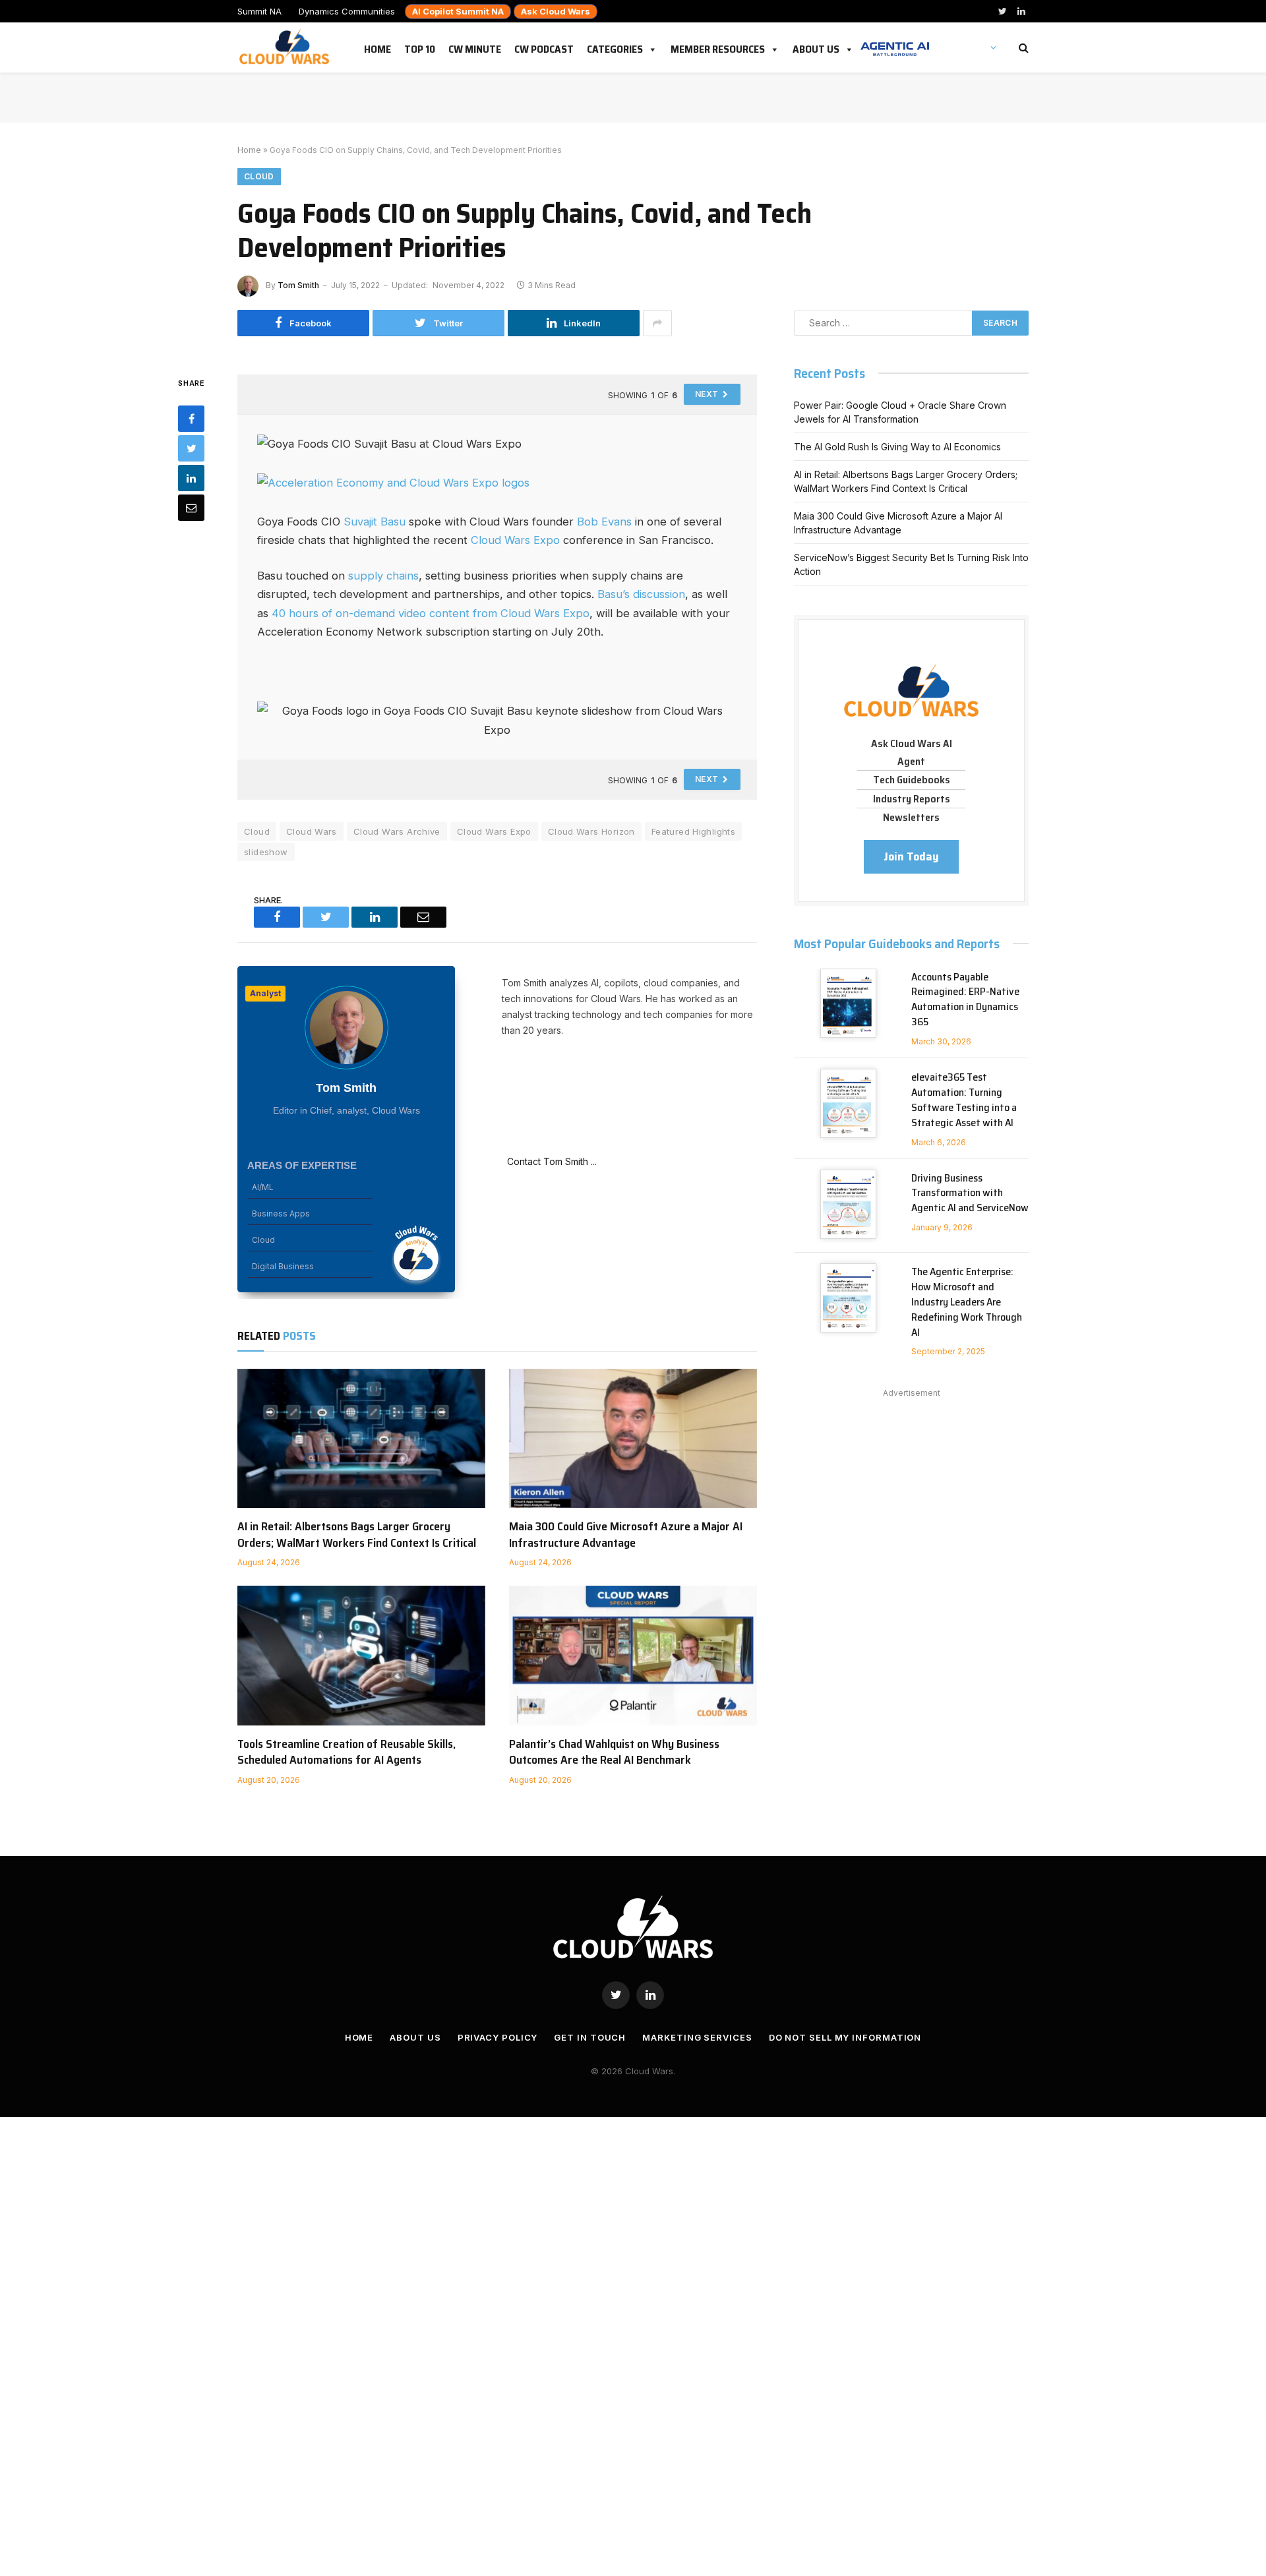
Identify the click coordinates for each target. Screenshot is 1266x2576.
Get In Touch (590, 2037)
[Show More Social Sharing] (657, 323)
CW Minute (475, 47)
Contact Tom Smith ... (549, 1161)
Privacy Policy (498, 2037)
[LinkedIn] (191, 477)
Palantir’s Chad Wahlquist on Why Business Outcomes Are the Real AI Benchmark (614, 1752)
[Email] (191, 507)
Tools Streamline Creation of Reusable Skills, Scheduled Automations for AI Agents (347, 1752)
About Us (816, 47)
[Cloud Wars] (286, 47)
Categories (615, 47)
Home (377, 47)
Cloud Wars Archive (397, 831)
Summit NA (259, 11)
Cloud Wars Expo (515, 540)
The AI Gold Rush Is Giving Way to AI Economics (897, 447)
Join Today (911, 856)
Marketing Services (697, 2037)
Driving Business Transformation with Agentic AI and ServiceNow (970, 1194)
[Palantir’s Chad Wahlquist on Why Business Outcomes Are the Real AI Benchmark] (633, 1656)
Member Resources (718, 47)
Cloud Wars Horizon (591, 831)
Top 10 (420, 47)
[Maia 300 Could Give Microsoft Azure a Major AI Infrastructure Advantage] (633, 1439)
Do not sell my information (845, 2037)
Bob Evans (604, 522)
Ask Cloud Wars (556, 11)
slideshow (266, 852)
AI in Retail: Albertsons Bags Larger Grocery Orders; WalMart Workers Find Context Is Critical (357, 1535)
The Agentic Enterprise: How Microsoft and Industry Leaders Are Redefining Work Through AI (967, 1302)
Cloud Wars (312, 831)
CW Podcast (544, 47)
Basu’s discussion (641, 594)
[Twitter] (191, 448)
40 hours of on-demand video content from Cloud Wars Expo (431, 613)
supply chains (383, 576)
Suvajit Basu (375, 522)
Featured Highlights (693, 831)
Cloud (259, 176)
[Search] (1022, 48)
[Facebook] (191, 418)
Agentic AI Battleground (895, 42)
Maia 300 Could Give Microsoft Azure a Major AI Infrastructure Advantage (626, 1535)
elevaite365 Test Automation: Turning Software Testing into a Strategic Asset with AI (964, 1100)
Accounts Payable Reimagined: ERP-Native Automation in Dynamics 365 (965, 1000)
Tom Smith (298, 285)
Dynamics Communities (347, 11)
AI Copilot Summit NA (458, 11)
